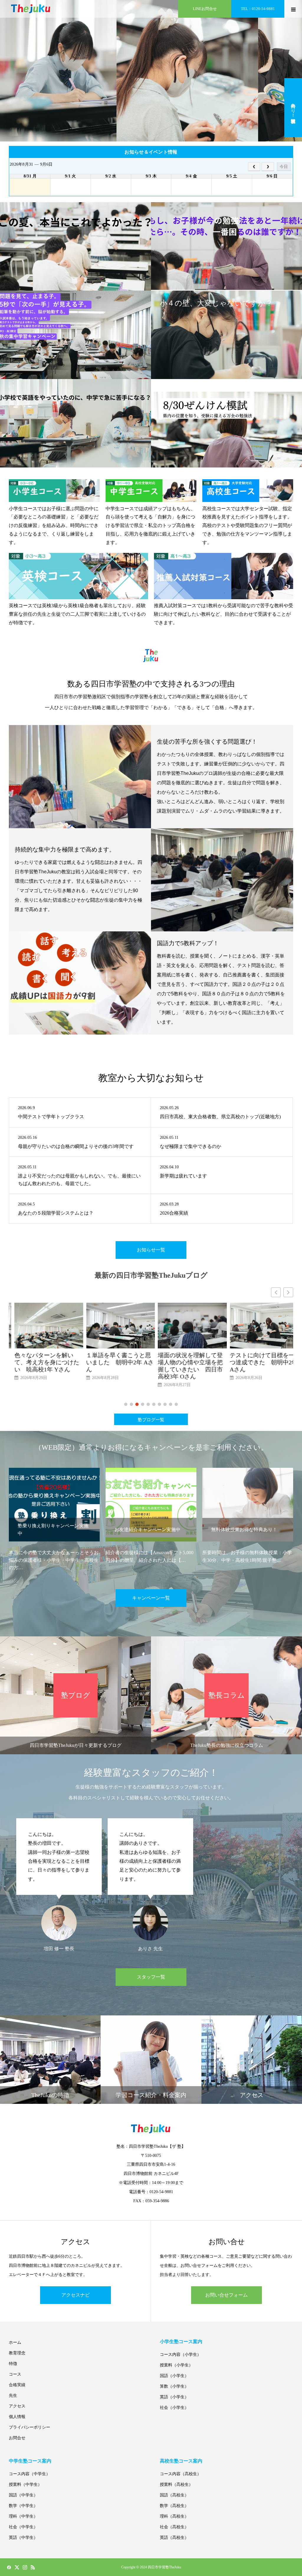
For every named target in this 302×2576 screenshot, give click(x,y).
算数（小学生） (174, 2386)
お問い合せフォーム (226, 2295)
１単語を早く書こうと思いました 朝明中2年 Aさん (43, 1362)
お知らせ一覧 (151, 1250)
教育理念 (17, 2353)
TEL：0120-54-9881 (258, 9)
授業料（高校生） (176, 2484)
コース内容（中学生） (29, 2474)
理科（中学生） (23, 2516)
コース (15, 2374)
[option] (54, 1516)
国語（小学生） (174, 2376)
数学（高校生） (174, 2506)
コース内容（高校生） (180, 2474)
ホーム (15, 2342)
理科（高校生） (174, 2516)
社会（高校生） (174, 2527)
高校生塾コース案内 (181, 2461)
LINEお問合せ (205, 9)
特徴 (13, 2364)
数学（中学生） (23, 2506)
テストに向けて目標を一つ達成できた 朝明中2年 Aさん (186, 1362)
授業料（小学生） (176, 2365)
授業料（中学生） (25, 2484)
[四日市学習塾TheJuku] (31, 9)
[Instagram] (25, 2567)
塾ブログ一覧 (151, 1420)
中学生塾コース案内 (30, 2461)
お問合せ (17, 2438)
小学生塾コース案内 (181, 2342)
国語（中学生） (23, 2495)
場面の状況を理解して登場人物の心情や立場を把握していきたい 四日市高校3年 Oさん (113, 1366)
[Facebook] (9, 2567)
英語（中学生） (23, 2538)
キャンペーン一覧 (151, 1598)
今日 (284, 167)
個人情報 (17, 2417)
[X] (17, 2567)
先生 (13, 2395)
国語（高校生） (174, 2495)
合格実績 (17, 2385)
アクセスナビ (75, 2295)
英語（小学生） (174, 2397)
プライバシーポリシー (29, 2427)
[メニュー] (293, 9)
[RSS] (33, 2567)
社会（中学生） (23, 2527)
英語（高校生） (174, 2538)
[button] (288, 1292)
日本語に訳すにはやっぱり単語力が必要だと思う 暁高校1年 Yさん (259, 1362)
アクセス (17, 2406)
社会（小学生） (174, 2408)
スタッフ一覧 (151, 1977)
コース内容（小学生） (180, 2355)
